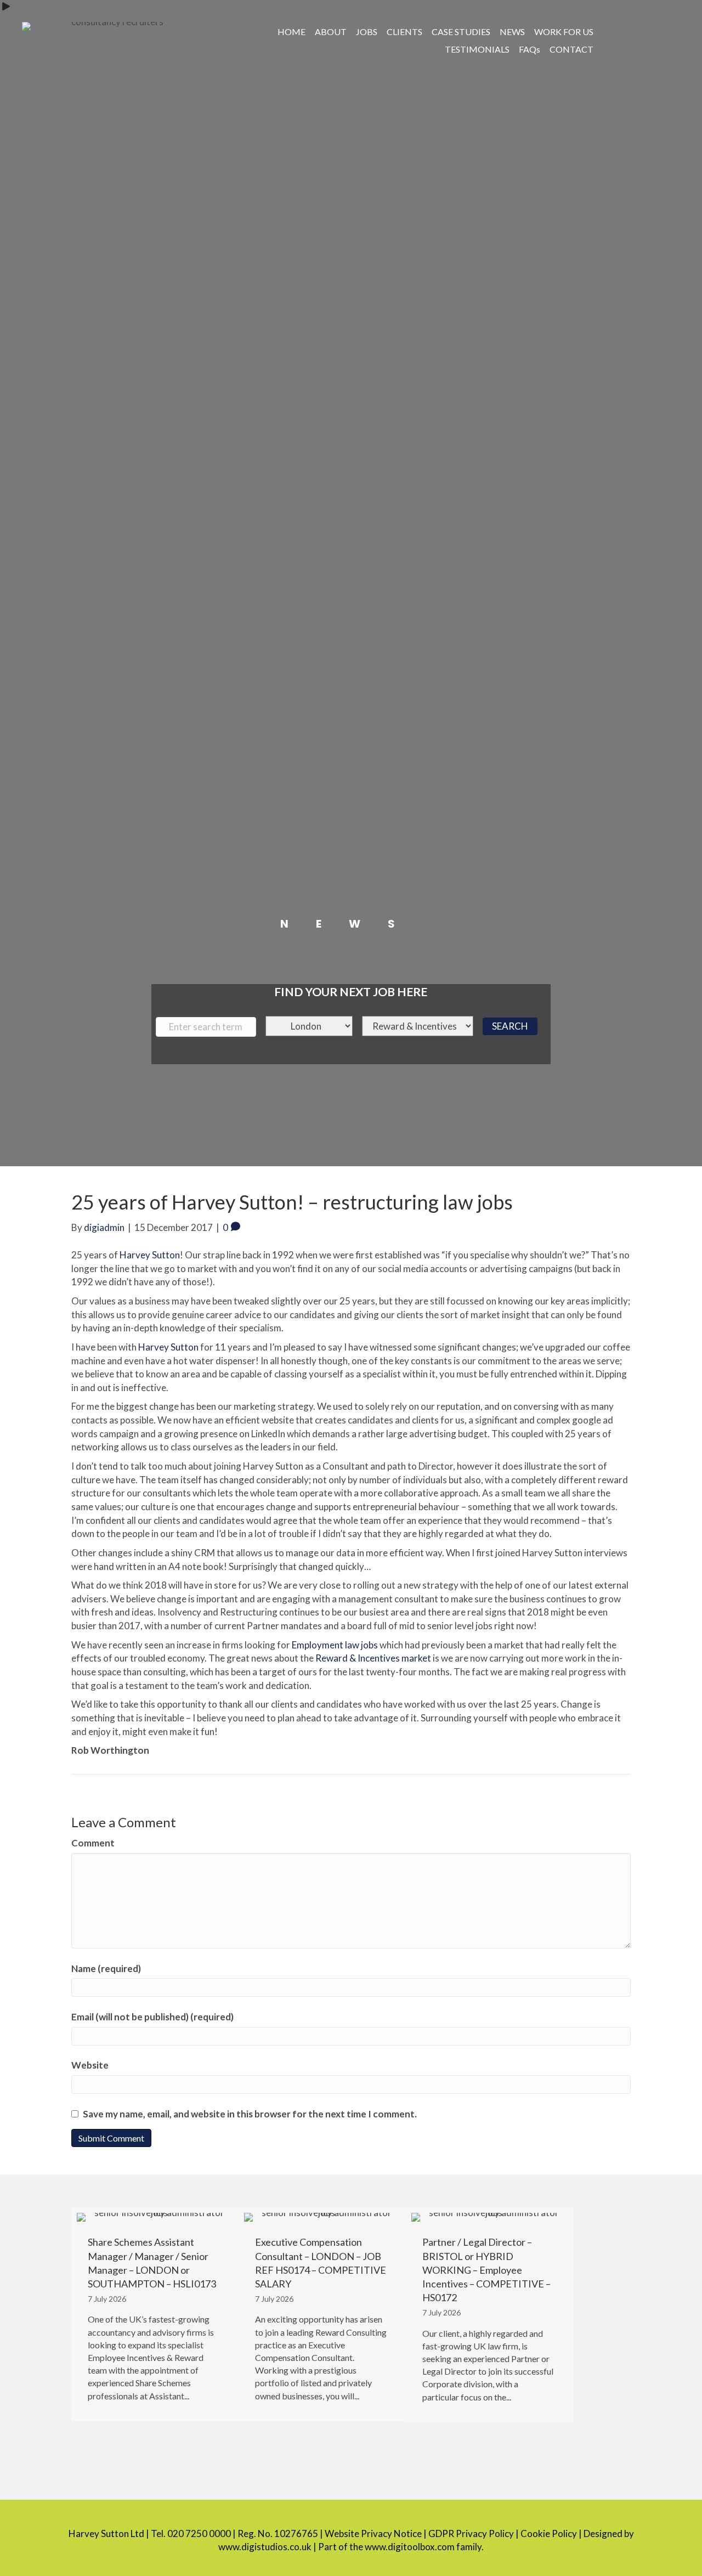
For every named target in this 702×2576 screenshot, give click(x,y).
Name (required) (106, 1968)
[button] (635, 30)
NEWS (512, 32)
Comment (93, 1843)
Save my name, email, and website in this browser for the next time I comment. (250, 2114)
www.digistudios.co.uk (265, 2547)
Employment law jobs (335, 1645)
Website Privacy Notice (373, 2533)
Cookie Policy (549, 2533)
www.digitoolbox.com (410, 2547)
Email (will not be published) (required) (152, 2017)
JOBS (367, 32)
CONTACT (571, 49)
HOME (291, 32)
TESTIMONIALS (477, 49)
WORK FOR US (564, 32)
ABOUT (331, 32)
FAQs (530, 49)
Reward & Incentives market (373, 1658)
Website (90, 2065)
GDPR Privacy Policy (471, 2533)
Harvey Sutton (150, 1255)
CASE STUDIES (461, 32)
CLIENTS (404, 32)
